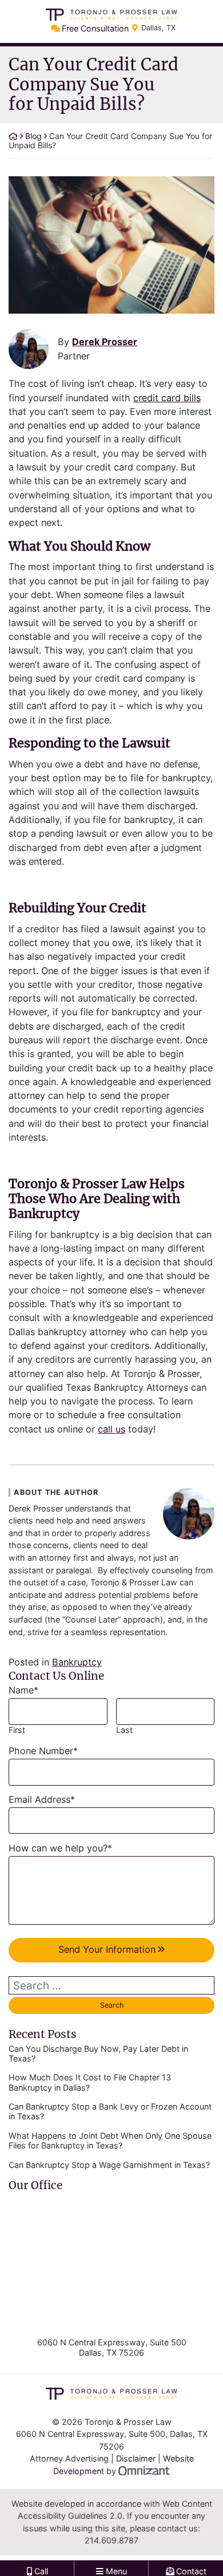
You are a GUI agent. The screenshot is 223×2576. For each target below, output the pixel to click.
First (17, 1730)
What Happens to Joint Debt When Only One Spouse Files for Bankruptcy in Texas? (110, 2140)
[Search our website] (111, 1985)
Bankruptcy (77, 1662)
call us (111, 1429)
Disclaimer (136, 2458)
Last (124, 1730)
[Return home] (13, 136)
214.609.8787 (111, 2540)
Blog (33, 136)
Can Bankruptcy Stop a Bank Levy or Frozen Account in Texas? (110, 2111)
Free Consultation (95, 28)
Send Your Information (107, 1949)
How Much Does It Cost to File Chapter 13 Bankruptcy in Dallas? (90, 2082)
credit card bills (167, 398)
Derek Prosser (105, 342)
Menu (115, 2565)
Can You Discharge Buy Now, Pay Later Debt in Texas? (98, 2053)
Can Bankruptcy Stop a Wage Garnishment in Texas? (109, 2165)
